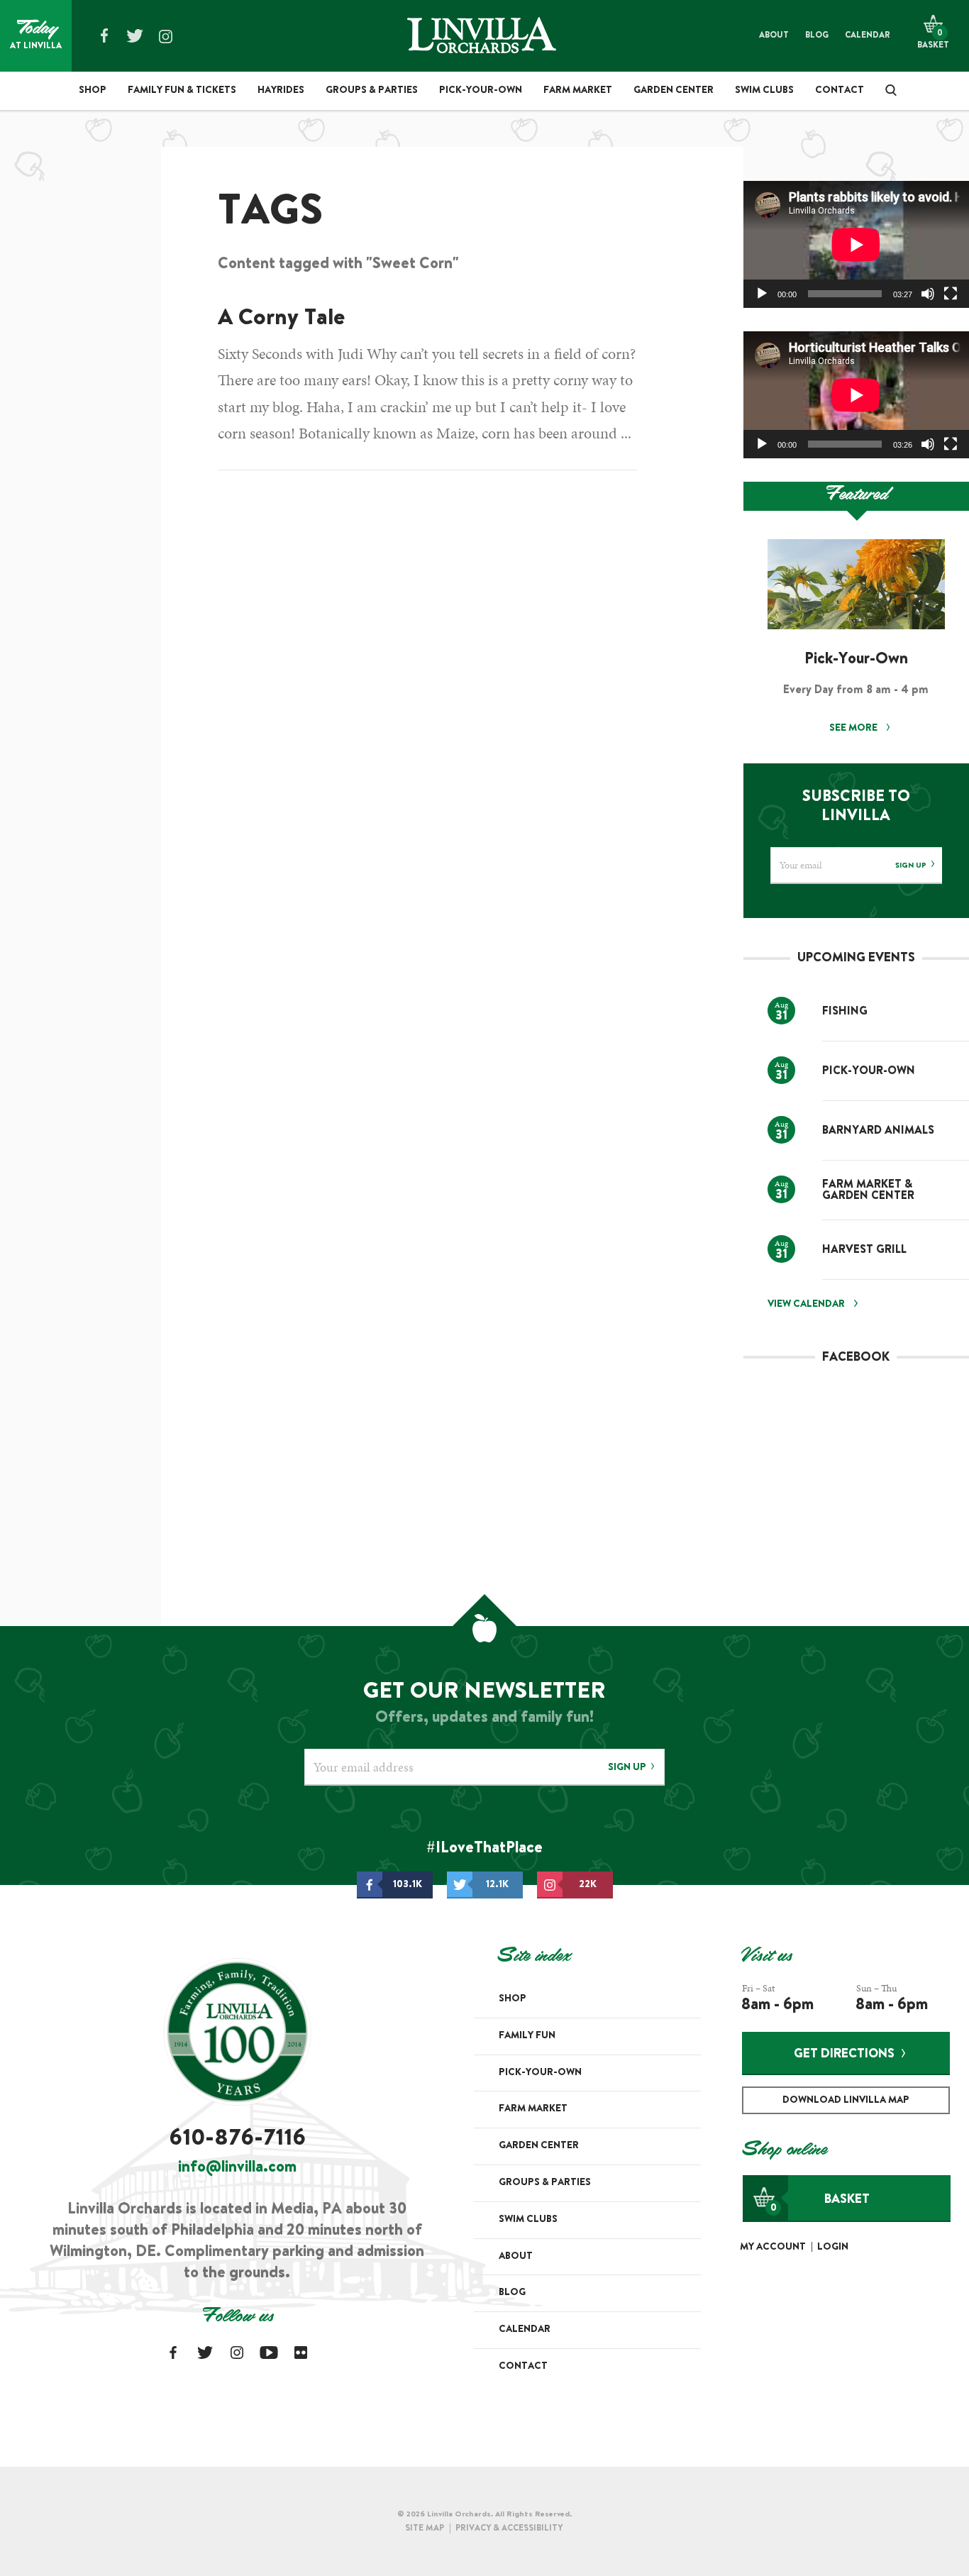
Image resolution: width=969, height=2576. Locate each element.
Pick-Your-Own (481, 91)
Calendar (868, 35)
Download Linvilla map (846, 2101)
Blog (817, 35)
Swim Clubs (764, 91)
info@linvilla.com (237, 2168)
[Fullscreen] (951, 294)
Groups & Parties (372, 91)
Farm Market (578, 91)
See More (854, 729)
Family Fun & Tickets (182, 91)
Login (833, 2248)
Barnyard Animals (878, 1131)
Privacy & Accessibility (509, 2528)
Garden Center (674, 91)
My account (773, 2248)
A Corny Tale (281, 319)
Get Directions (844, 2055)
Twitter (135, 35)
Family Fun (527, 2036)
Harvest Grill (864, 1250)
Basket (820, 2204)
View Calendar (806, 1305)
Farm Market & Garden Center (868, 1190)
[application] (856, 244)
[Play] (762, 294)
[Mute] (928, 294)
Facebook (104, 35)
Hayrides (281, 91)
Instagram (165, 37)
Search (886, 90)
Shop (93, 91)
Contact (840, 91)
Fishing (845, 1012)
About (774, 35)
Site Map (425, 2528)
